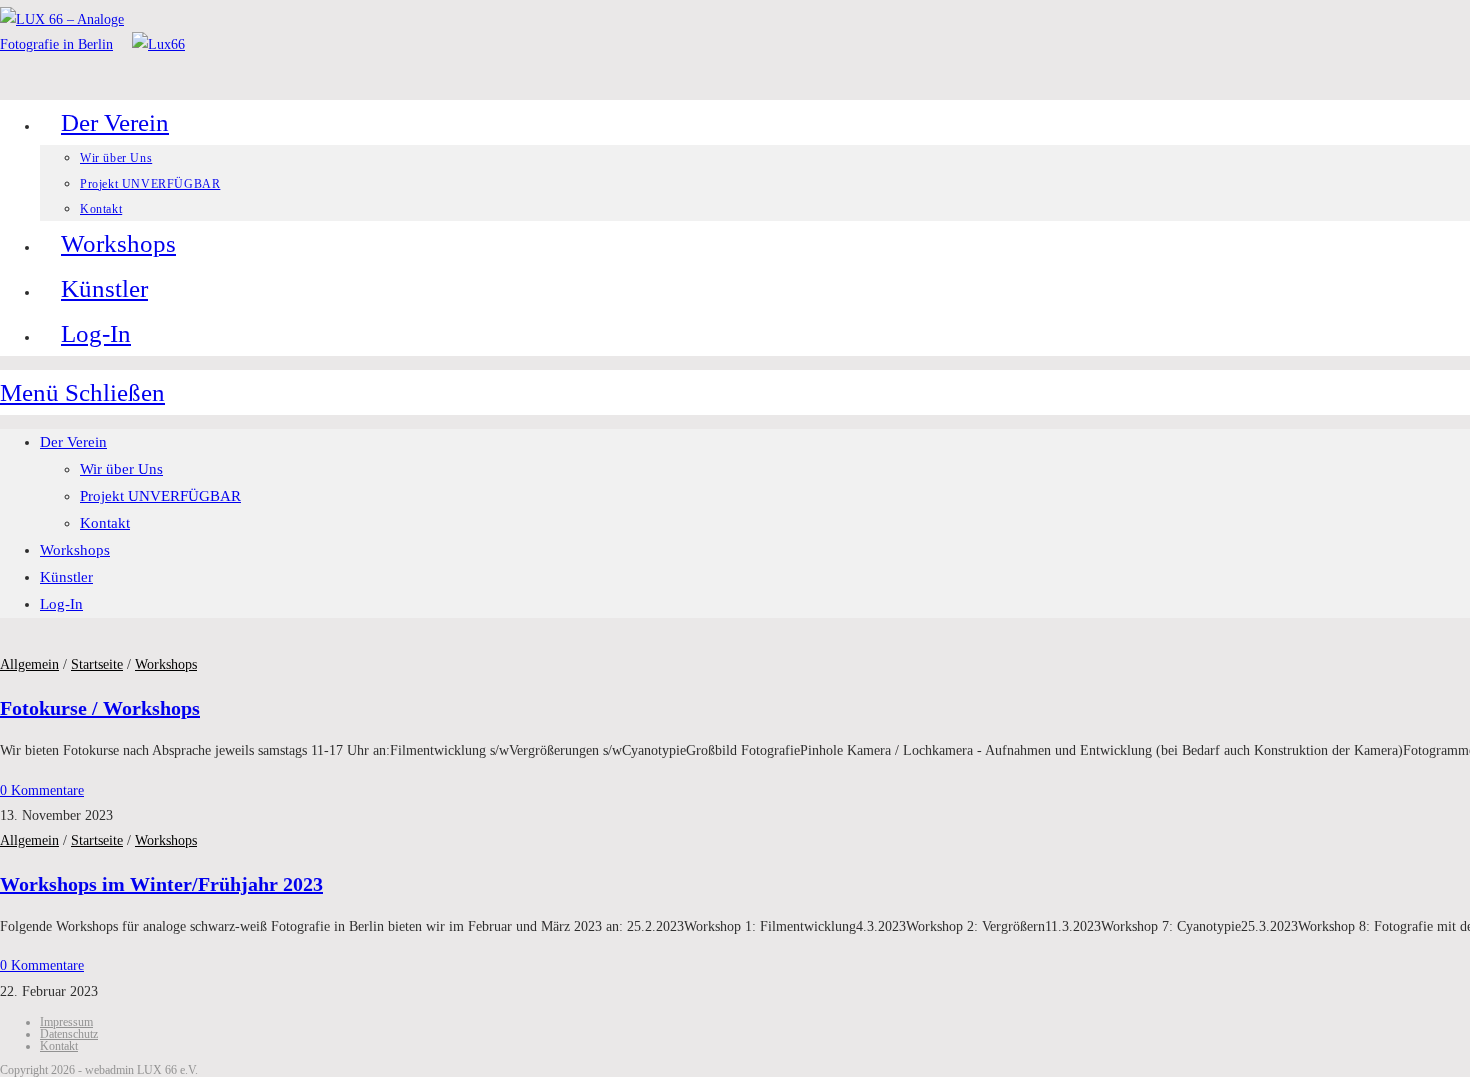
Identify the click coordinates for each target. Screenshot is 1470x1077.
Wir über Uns (121, 469)
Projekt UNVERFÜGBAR (160, 496)
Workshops (75, 550)
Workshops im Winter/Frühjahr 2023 (161, 884)
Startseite (97, 664)
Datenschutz (69, 1034)
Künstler (66, 577)
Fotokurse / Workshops (100, 708)
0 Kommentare (42, 790)
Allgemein (29, 664)
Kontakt (105, 523)
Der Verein (73, 442)
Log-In (61, 604)
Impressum (66, 1022)
